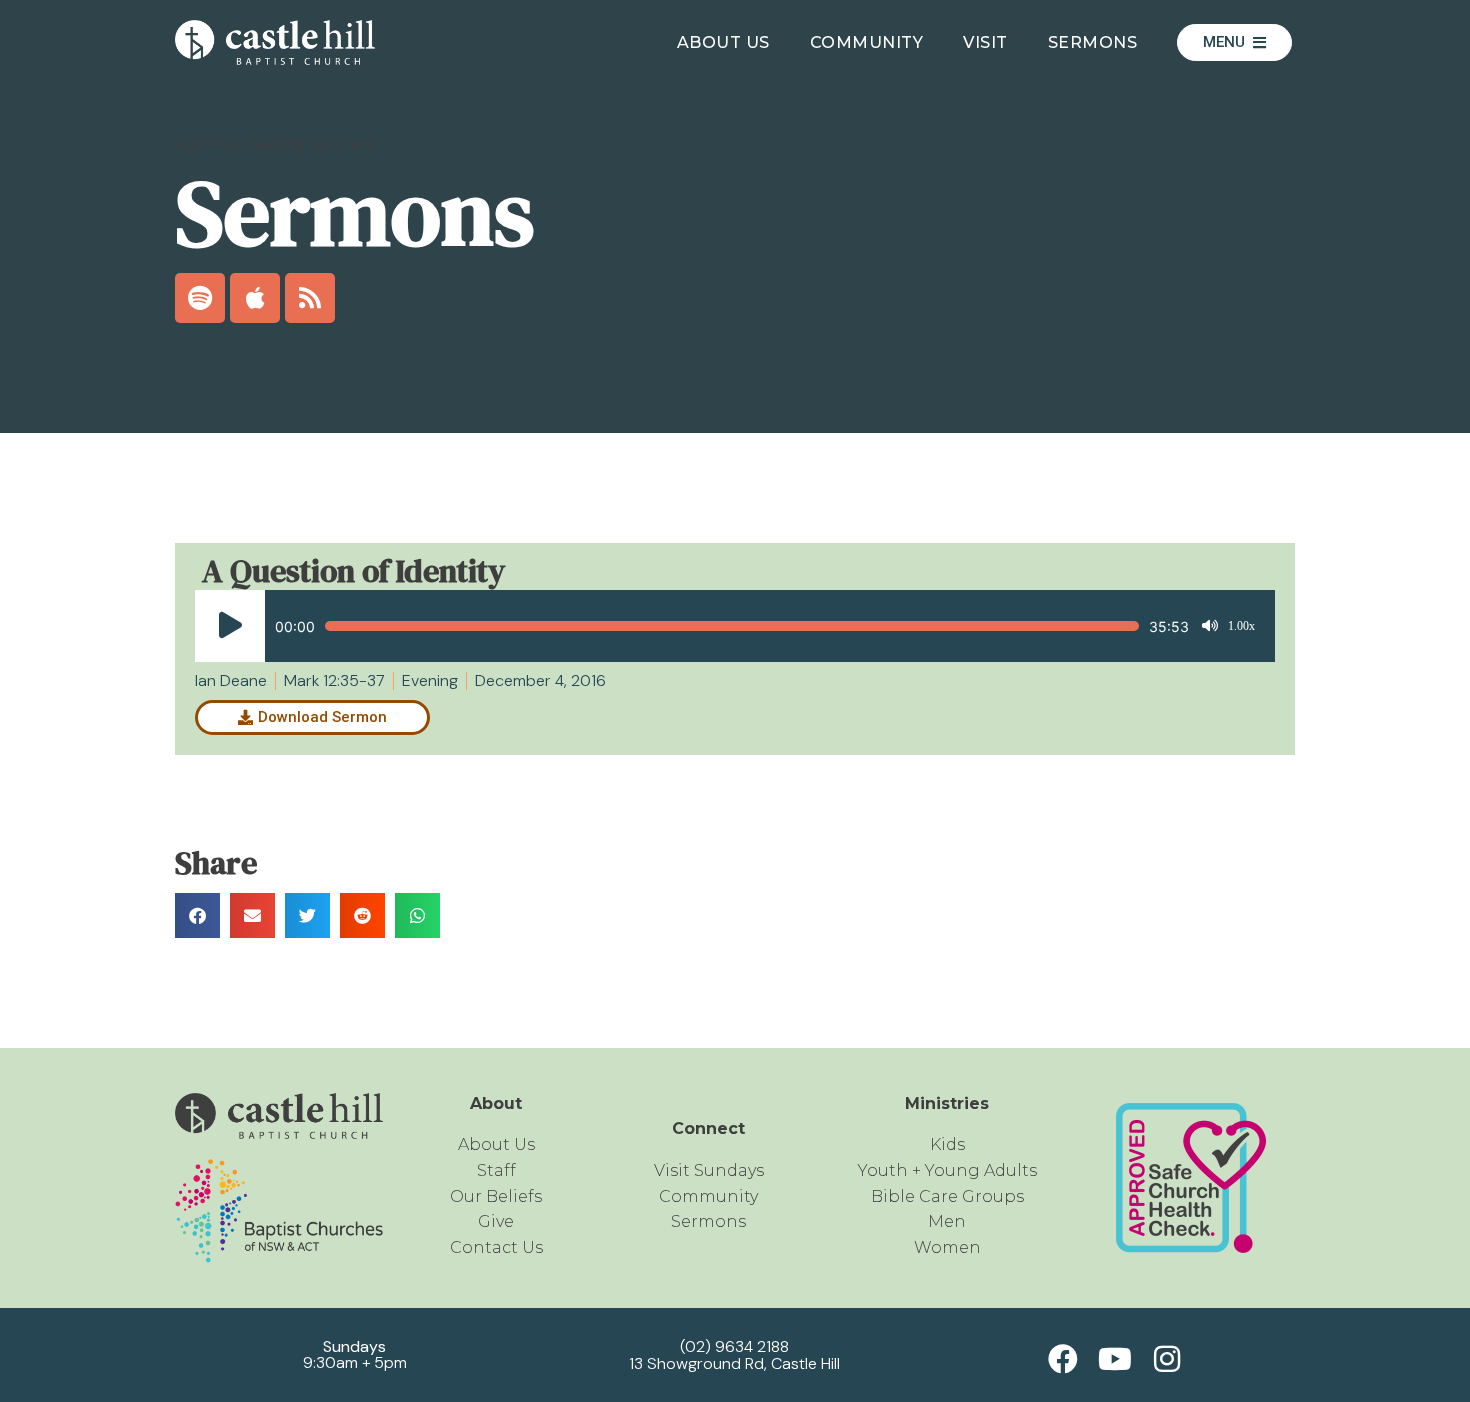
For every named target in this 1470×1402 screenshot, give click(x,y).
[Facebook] (1063, 1359)
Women (947, 1247)
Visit (985, 42)
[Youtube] (1115, 1359)
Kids (947, 1144)
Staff (496, 1170)
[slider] (732, 626)
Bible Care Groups (947, 1196)
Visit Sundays (709, 1170)
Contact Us (496, 1247)
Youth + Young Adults (947, 1170)
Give (496, 1221)
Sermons (1093, 42)
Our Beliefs (496, 1196)
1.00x (1241, 626)
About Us (723, 42)
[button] (197, 915)
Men (947, 1221)
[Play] (230, 626)
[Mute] (1210, 626)
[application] (725, 626)
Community (867, 42)
